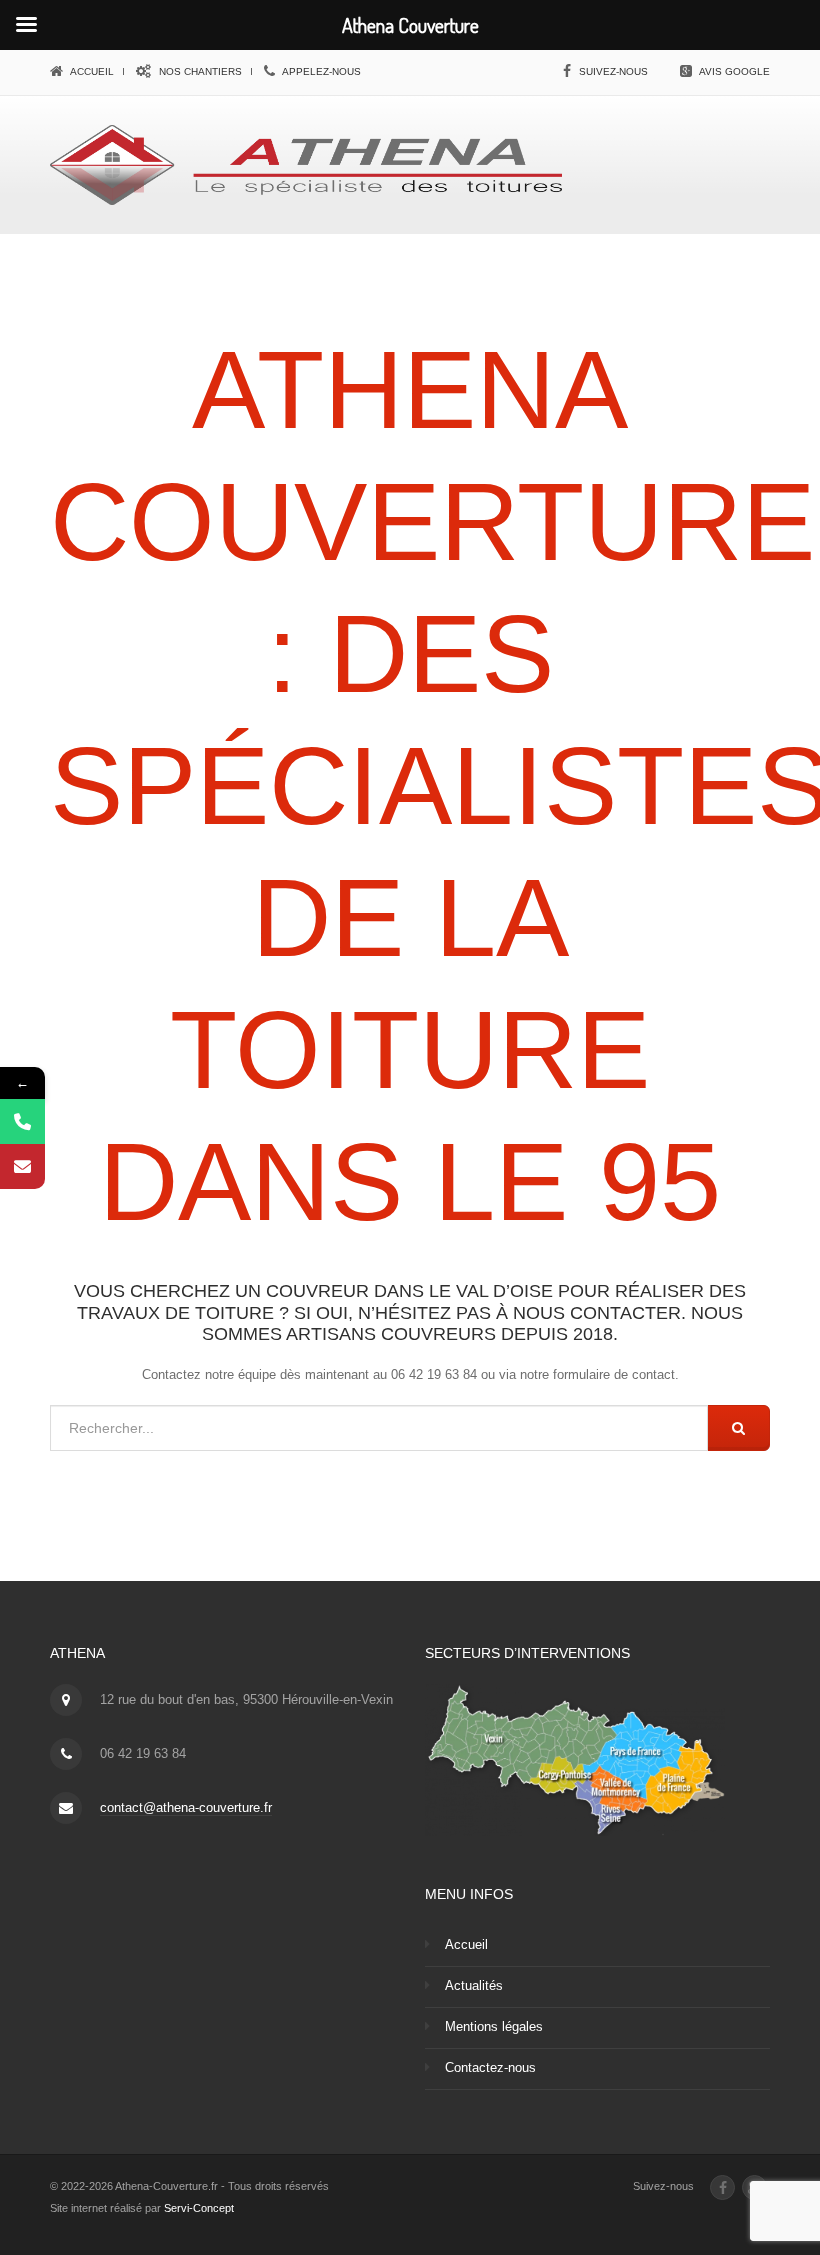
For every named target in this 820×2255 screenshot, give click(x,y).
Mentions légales (494, 2026)
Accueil (91, 71)
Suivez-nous (613, 71)
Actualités (474, 1985)
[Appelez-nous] (22, 1121)
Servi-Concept (199, 2208)
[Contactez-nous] (22, 1166)
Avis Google (734, 71)
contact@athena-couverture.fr (186, 1807)
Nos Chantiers (199, 71)
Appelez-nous (320, 71)
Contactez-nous (490, 2067)
